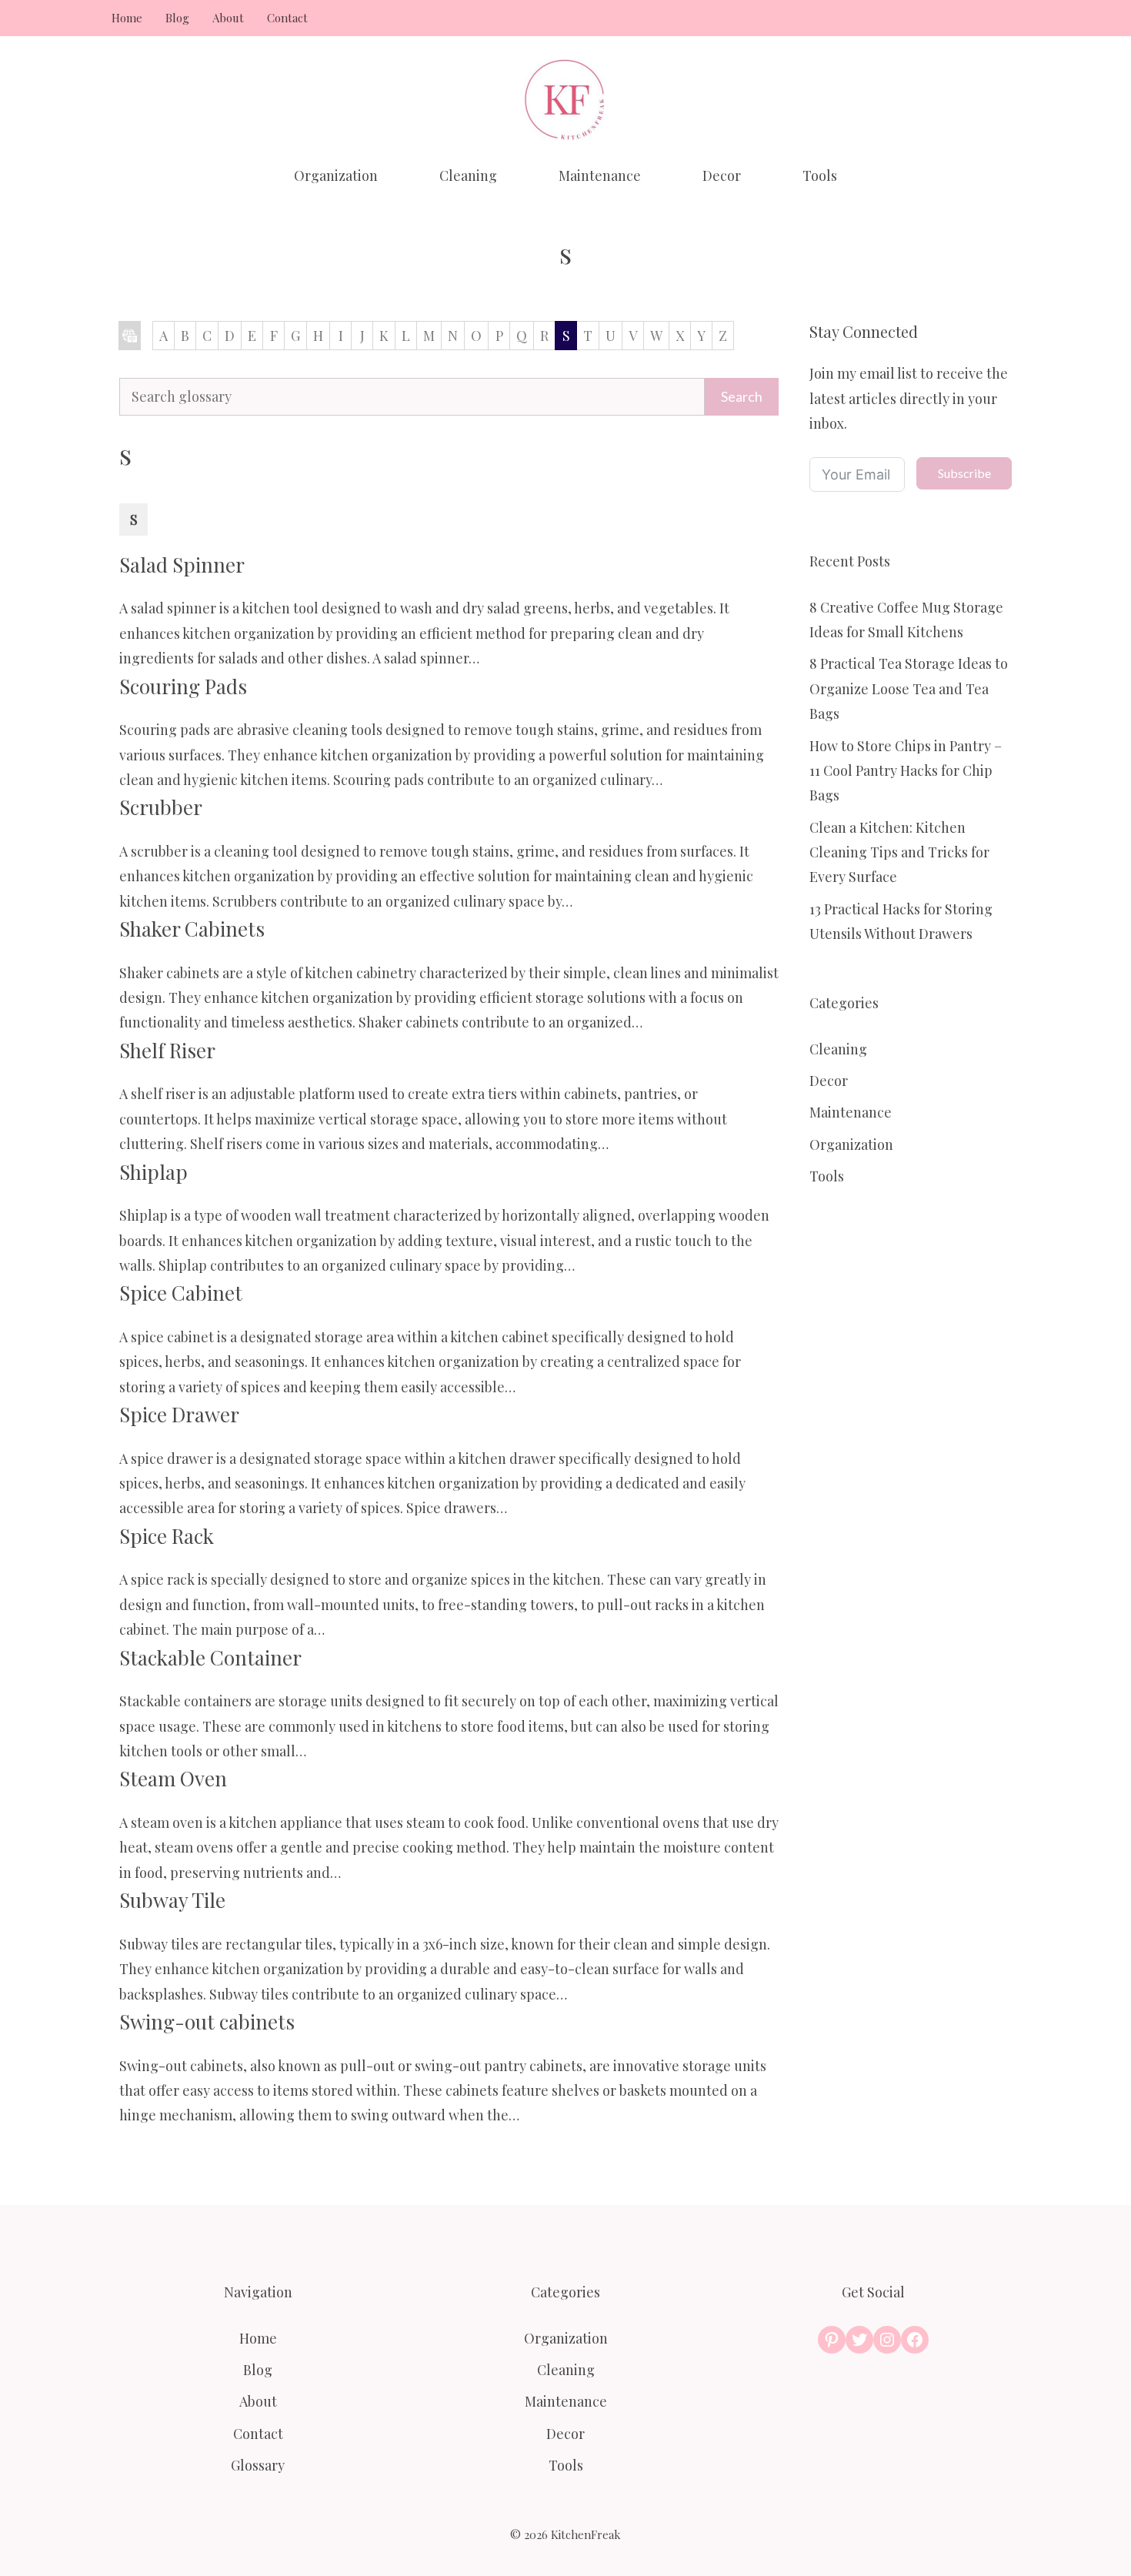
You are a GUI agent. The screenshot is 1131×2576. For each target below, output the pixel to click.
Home (127, 18)
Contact (287, 18)
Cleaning (468, 175)
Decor (722, 175)
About (228, 18)
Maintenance (600, 175)
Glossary (258, 2465)
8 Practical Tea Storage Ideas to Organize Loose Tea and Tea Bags (909, 688)
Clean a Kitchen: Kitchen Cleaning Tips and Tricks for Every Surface (899, 852)
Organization (336, 175)
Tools (820, 175)
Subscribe (964, 473)
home (130, 336)
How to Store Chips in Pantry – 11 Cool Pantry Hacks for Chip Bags (906, 771)
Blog (177, 18)
